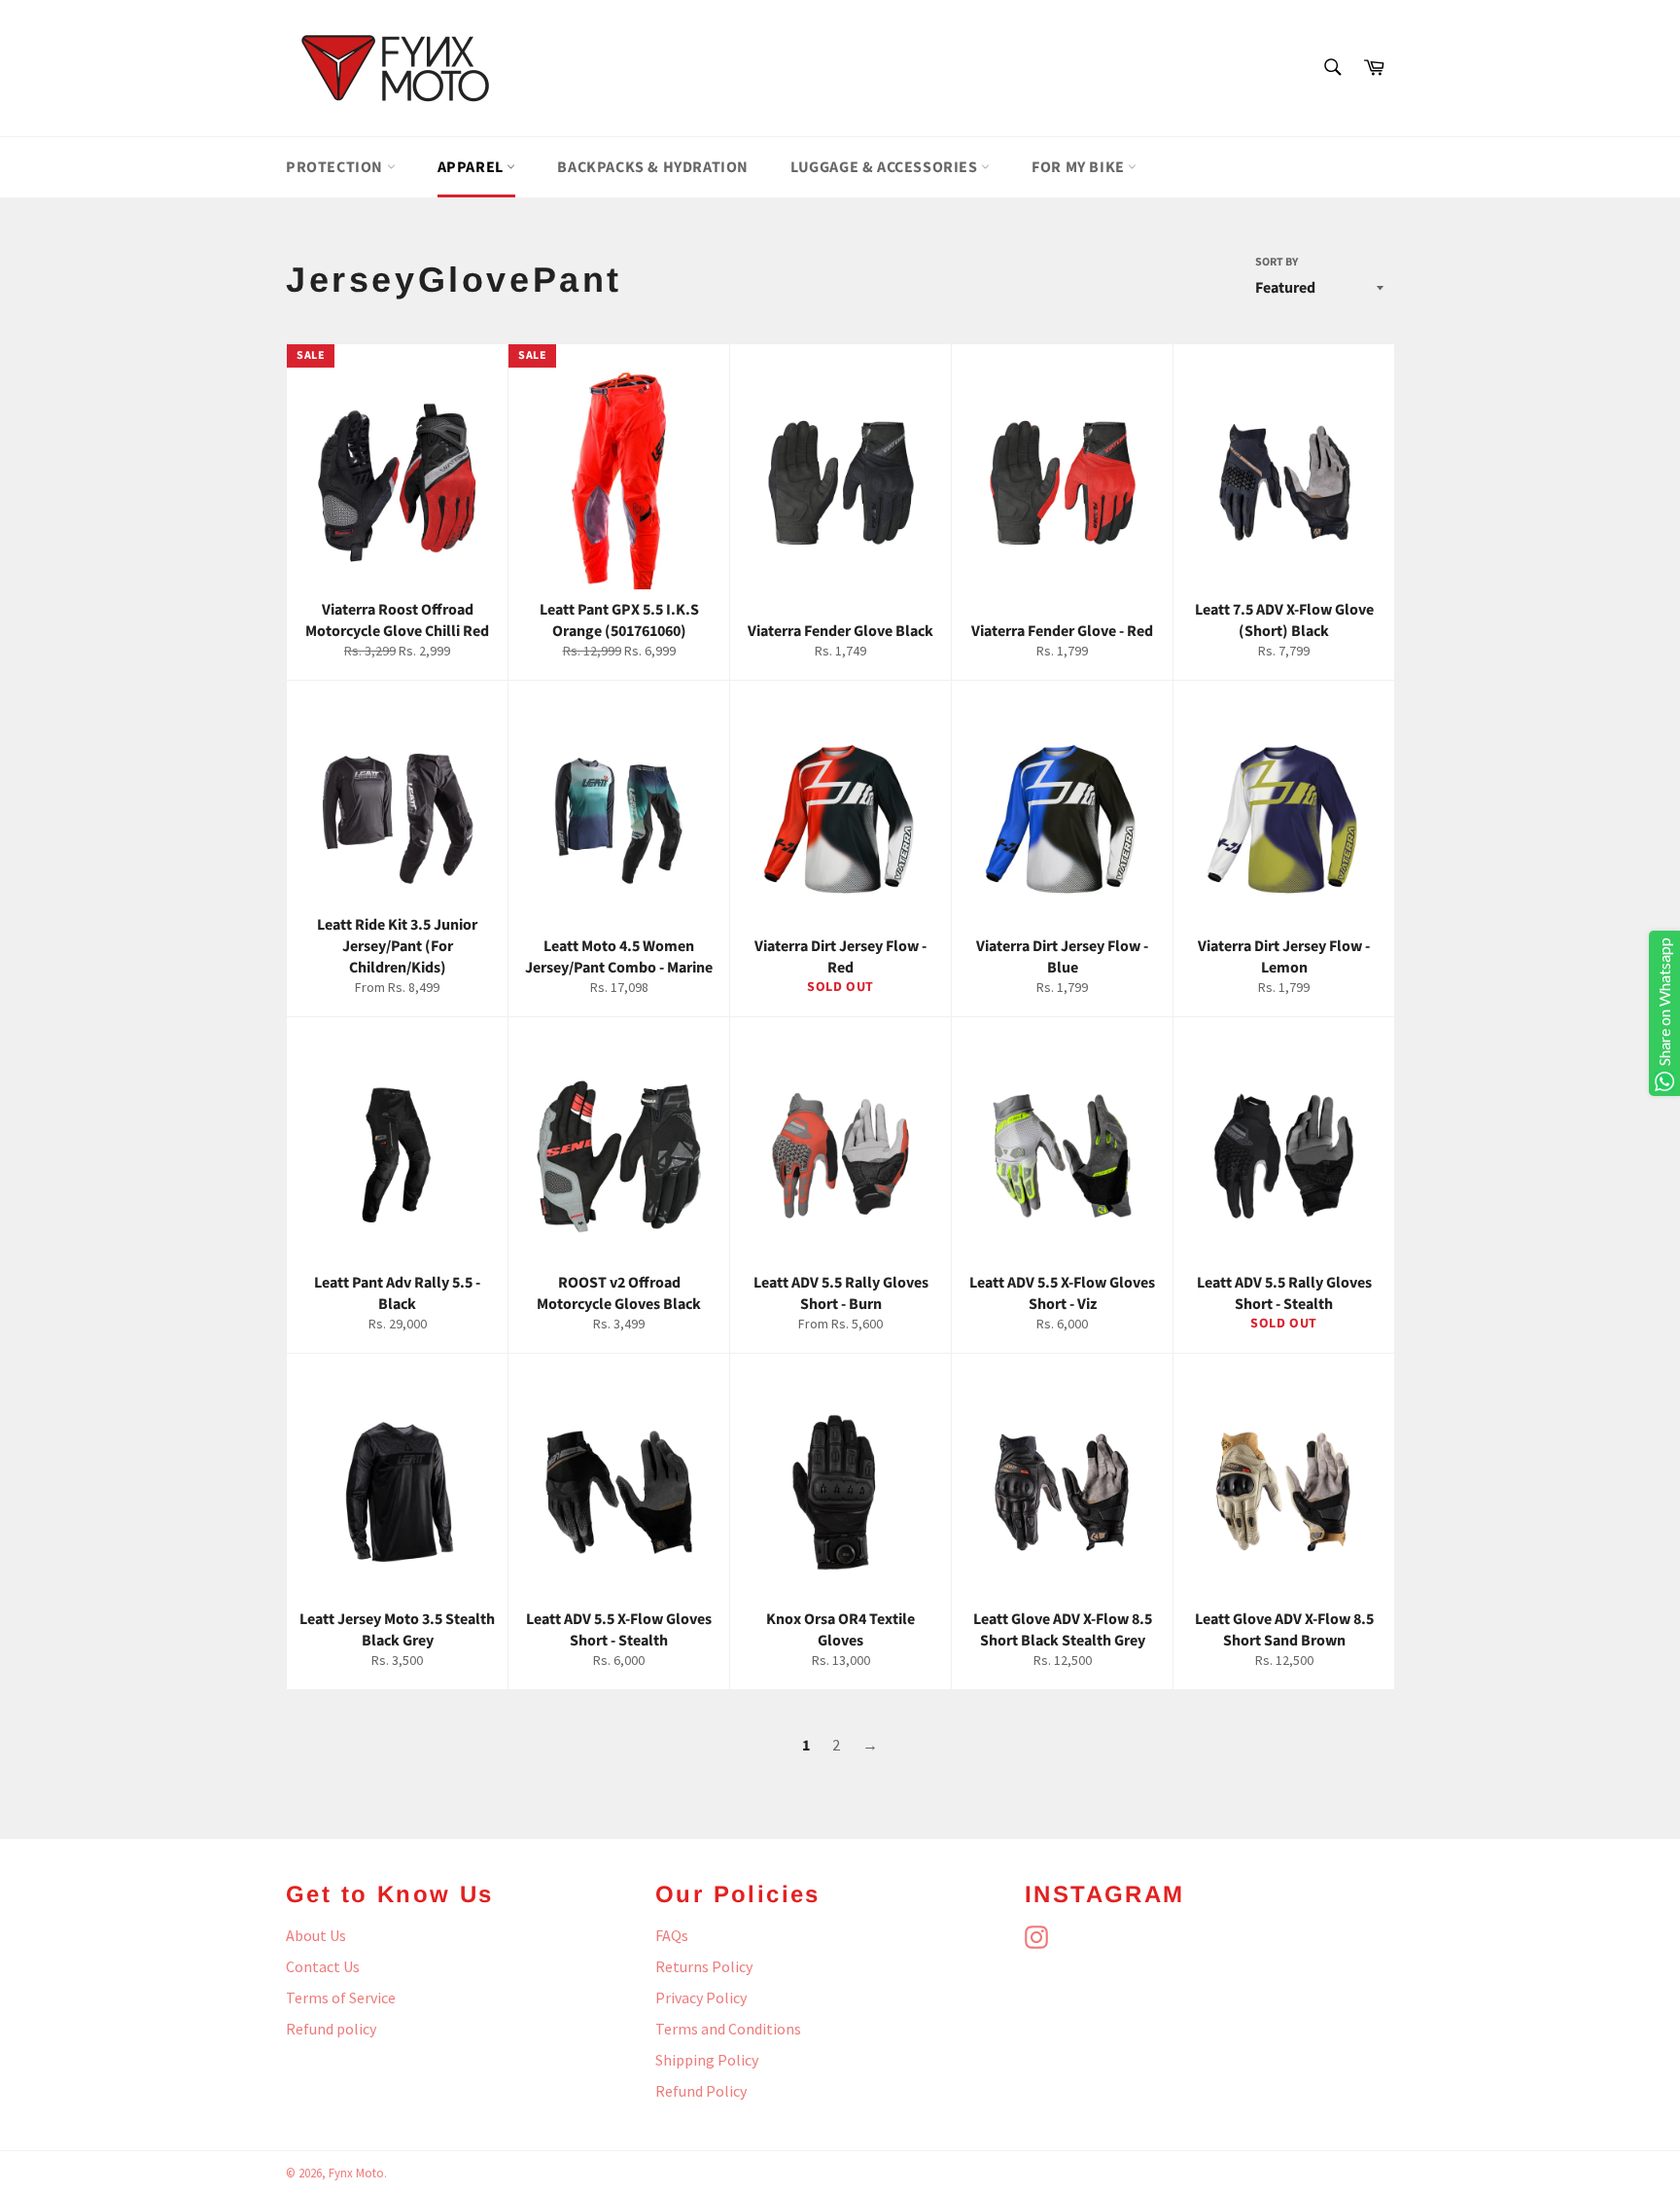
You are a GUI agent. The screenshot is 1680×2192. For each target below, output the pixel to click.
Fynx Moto (356, 2173)
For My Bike (1080, 167)
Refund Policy (701, 2091)
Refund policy (331, 2029)
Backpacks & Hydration (653, 167)
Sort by (1277, 263)
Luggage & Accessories (886, 167)
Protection (336, 167)
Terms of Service (341, 1998)
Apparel (472, 167)
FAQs (672, 1935)
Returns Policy (704, 1966)
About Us (316, 1935)
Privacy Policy (701, 1998)
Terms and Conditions (728, 2029)
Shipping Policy (707, 2060)
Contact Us (323, 1966)
